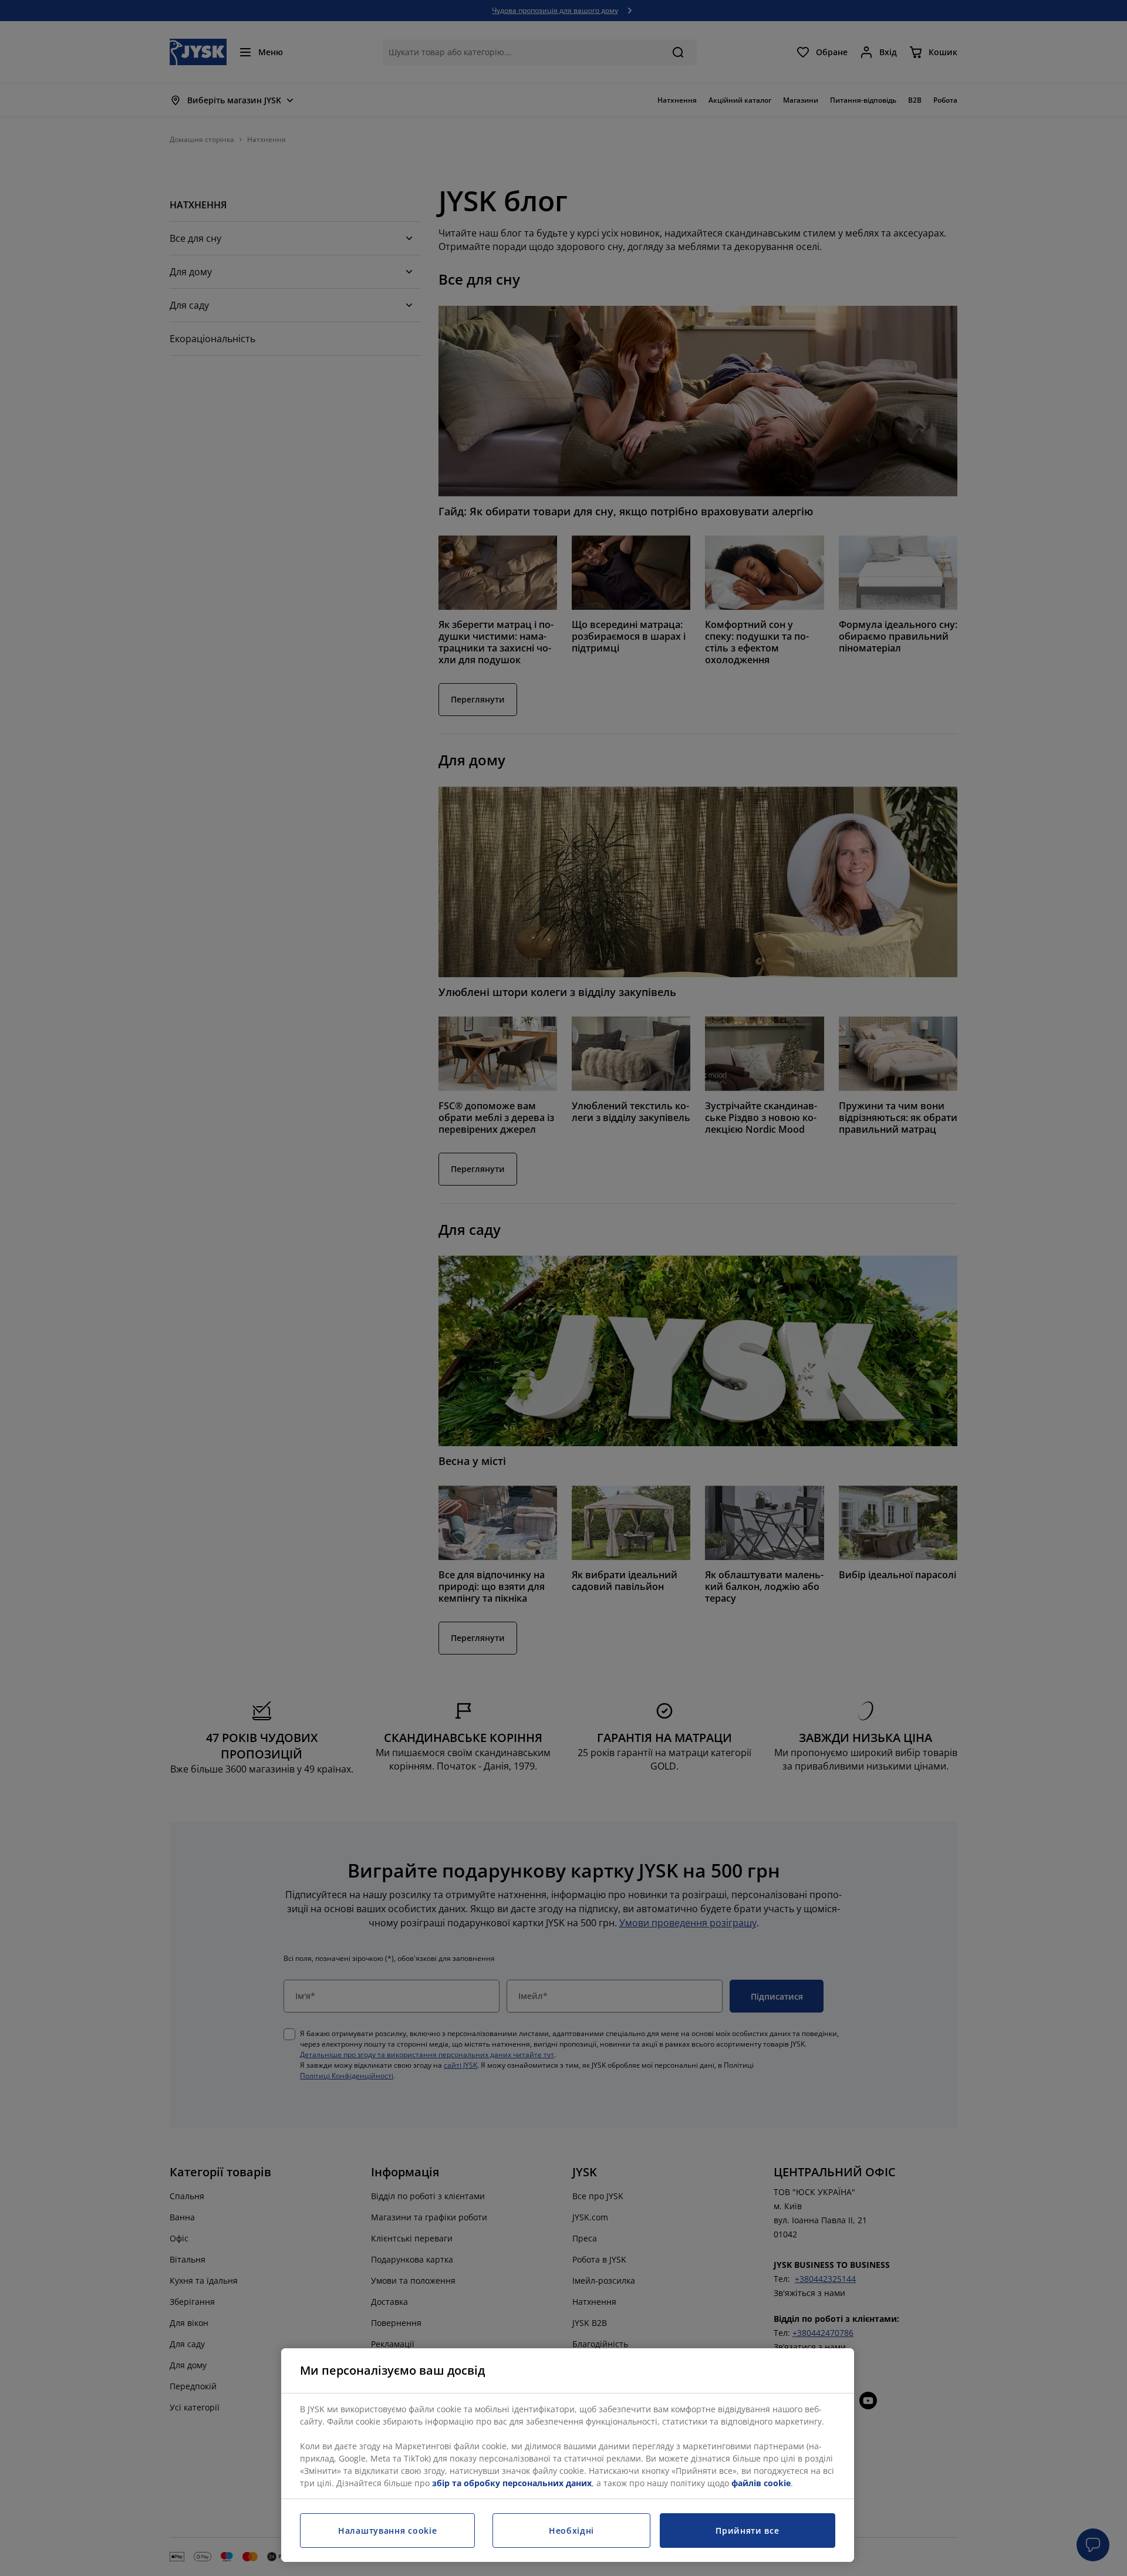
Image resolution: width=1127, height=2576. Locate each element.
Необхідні (571, 2531)
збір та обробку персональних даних (512, 2483)
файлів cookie (761, 2483)
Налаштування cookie (387, 2531)
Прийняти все (747, 2531)
